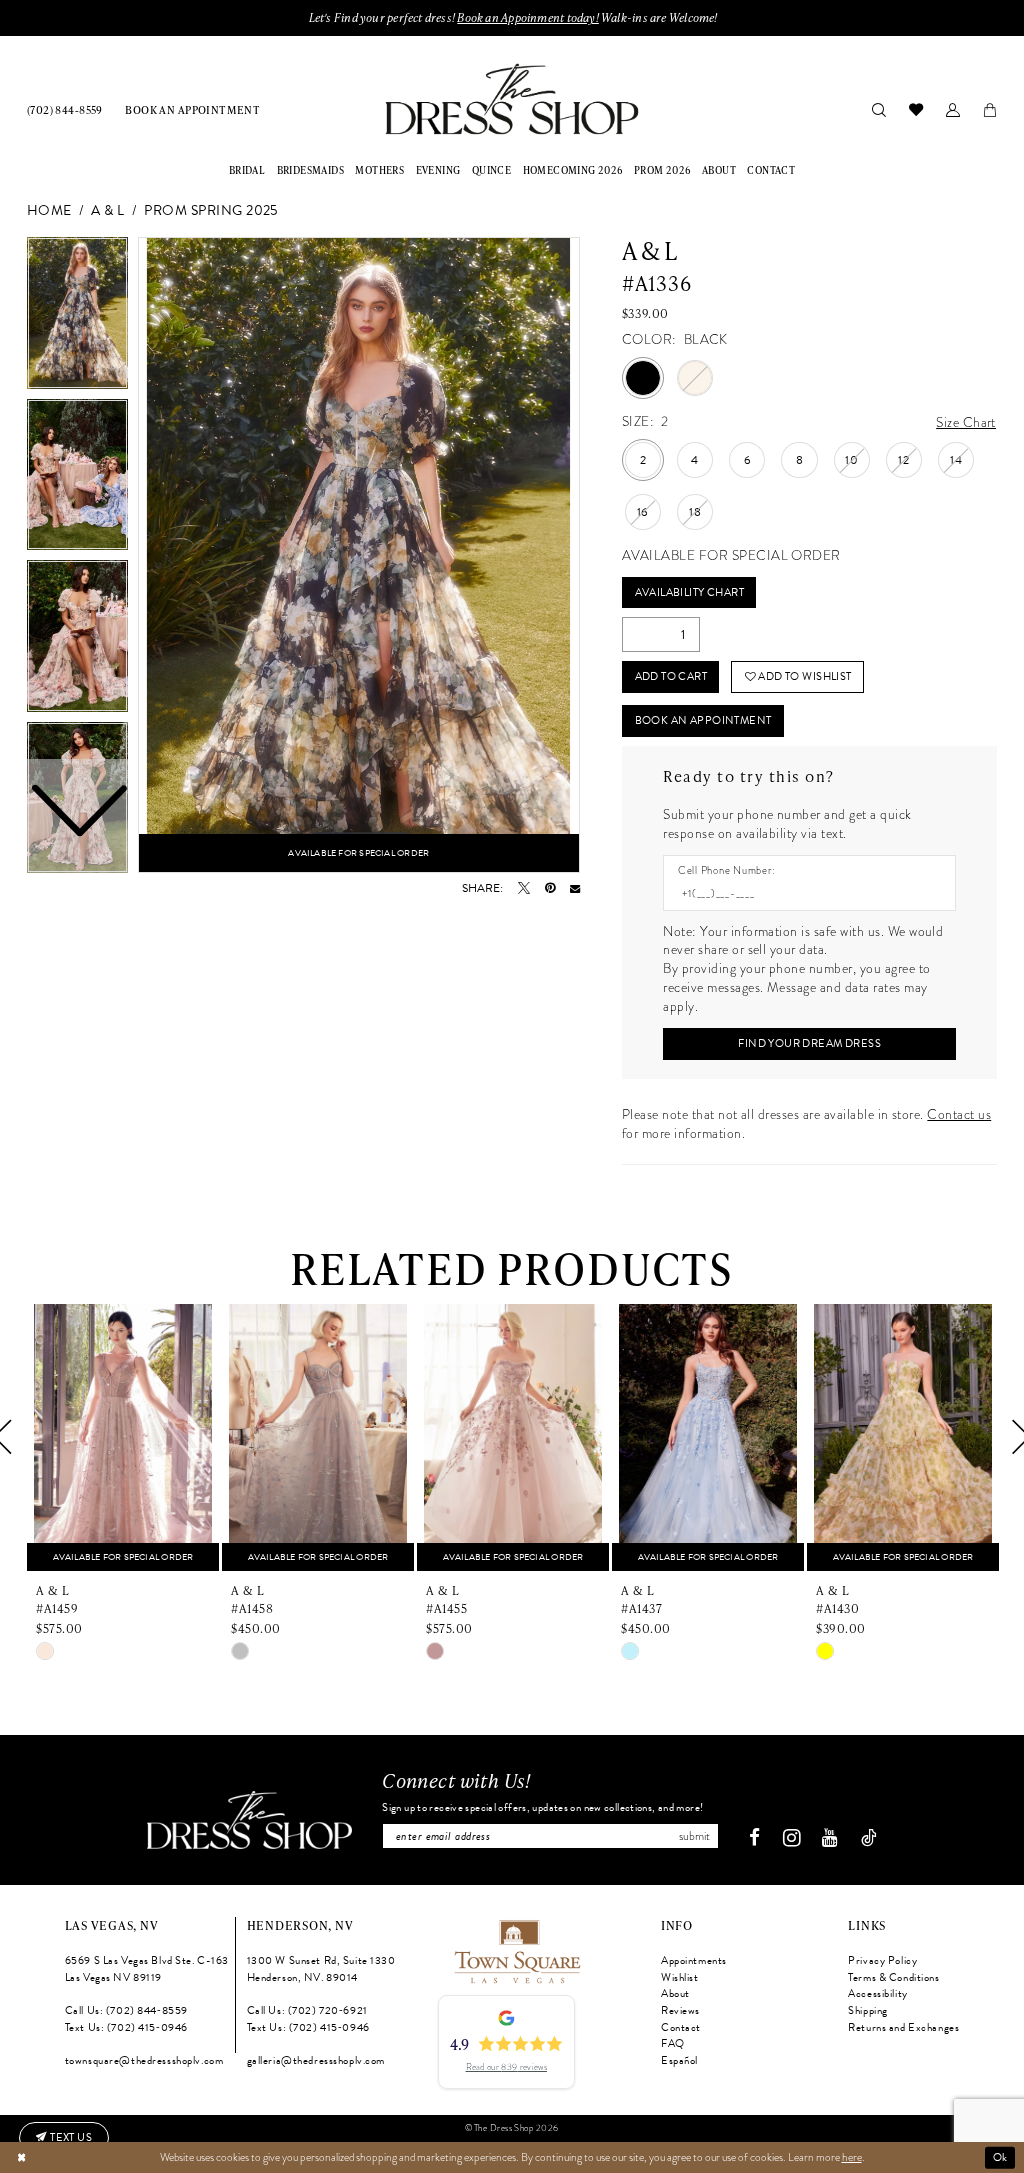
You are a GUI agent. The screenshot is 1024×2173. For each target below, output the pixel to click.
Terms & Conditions (893, 1977)
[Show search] (878, 109)
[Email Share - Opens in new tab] (575, 888)
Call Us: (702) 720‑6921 (307, 2010)
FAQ (673, 2043)
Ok (1000, 2157)
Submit (694, 1836)
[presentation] (123, 1437)
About (675, 1993)
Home (49, 211)
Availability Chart (689, 592)
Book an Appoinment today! (527, 17)
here (852, 2157)
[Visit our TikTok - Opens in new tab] (869, 1838)
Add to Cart (671, 676)
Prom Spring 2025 (211, 211)
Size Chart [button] (966, 422)
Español (679, 2060)
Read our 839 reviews (506, 2067)
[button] (952, 109)
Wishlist (680, 1977)
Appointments (694, 1960)
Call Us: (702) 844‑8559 (126, 2010)
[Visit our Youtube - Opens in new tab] (830, 1838)
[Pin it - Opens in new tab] (550, 888)
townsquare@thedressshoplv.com (144, 2060)
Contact (681, 2027)
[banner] (511, 98)
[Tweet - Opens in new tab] (524, 888)
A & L (107, 211)
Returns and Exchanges (903, 2027)
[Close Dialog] (21, 2157)
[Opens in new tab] (516, 1949)
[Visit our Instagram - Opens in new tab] (791, 1838)
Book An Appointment (703, 720)
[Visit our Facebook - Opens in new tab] (754, 1838)
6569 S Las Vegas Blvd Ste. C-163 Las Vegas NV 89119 (147, 1969)
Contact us (959, 1114)
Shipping (868, 2010)
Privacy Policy (882, 1960)
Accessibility (877, 1993)
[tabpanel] (359, 555)
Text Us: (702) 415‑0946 (126, 2027)
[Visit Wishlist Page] (915, 109)
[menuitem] (65, 109)
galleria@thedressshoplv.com (316, 2060)
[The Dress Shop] (249, 1820)
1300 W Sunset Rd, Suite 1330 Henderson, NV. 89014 (321, 1969)
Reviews (680, 2010)
